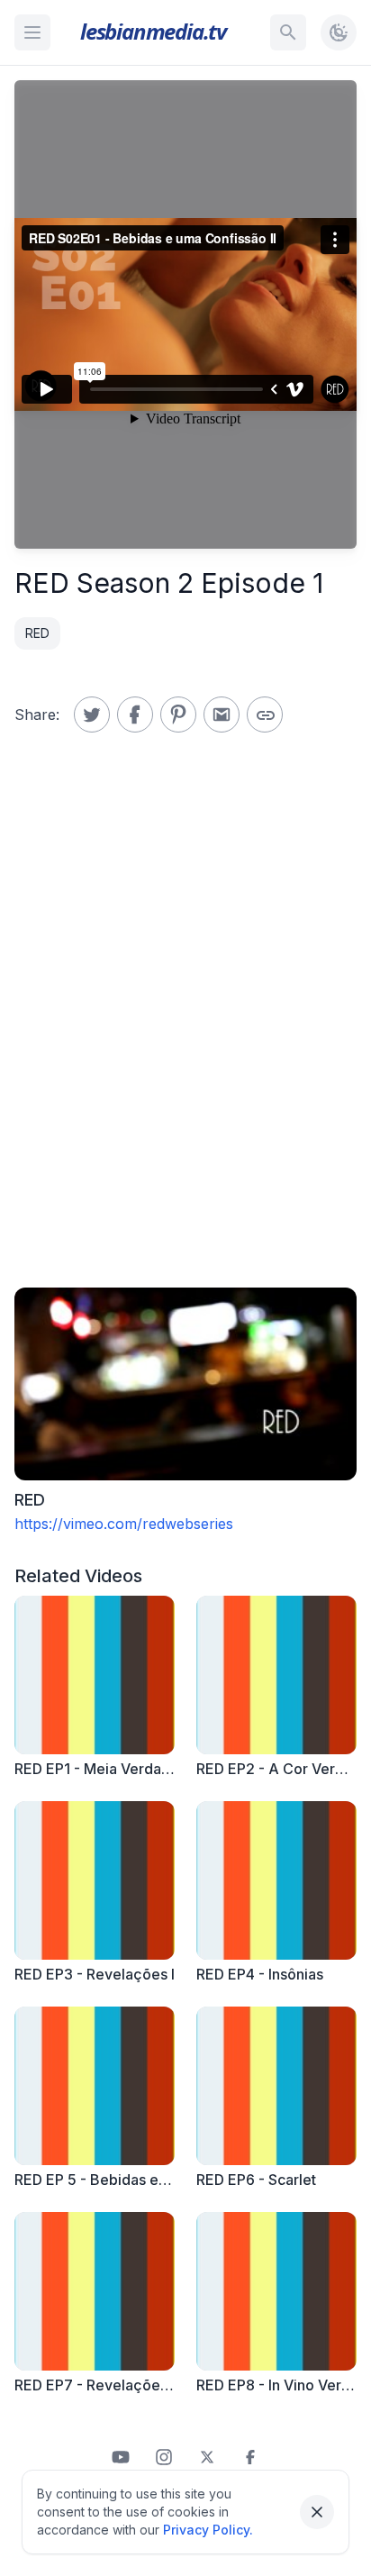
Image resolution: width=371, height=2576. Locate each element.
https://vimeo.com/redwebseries (124, 1524)
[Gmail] (222, 715)
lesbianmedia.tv (153, 31)
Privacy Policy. (208, 2530)
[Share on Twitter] (92, 715)
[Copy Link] (265, 715)
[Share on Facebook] (135, 715)
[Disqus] (185, 1033)
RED (37, 633)
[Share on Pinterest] (178, 715)
